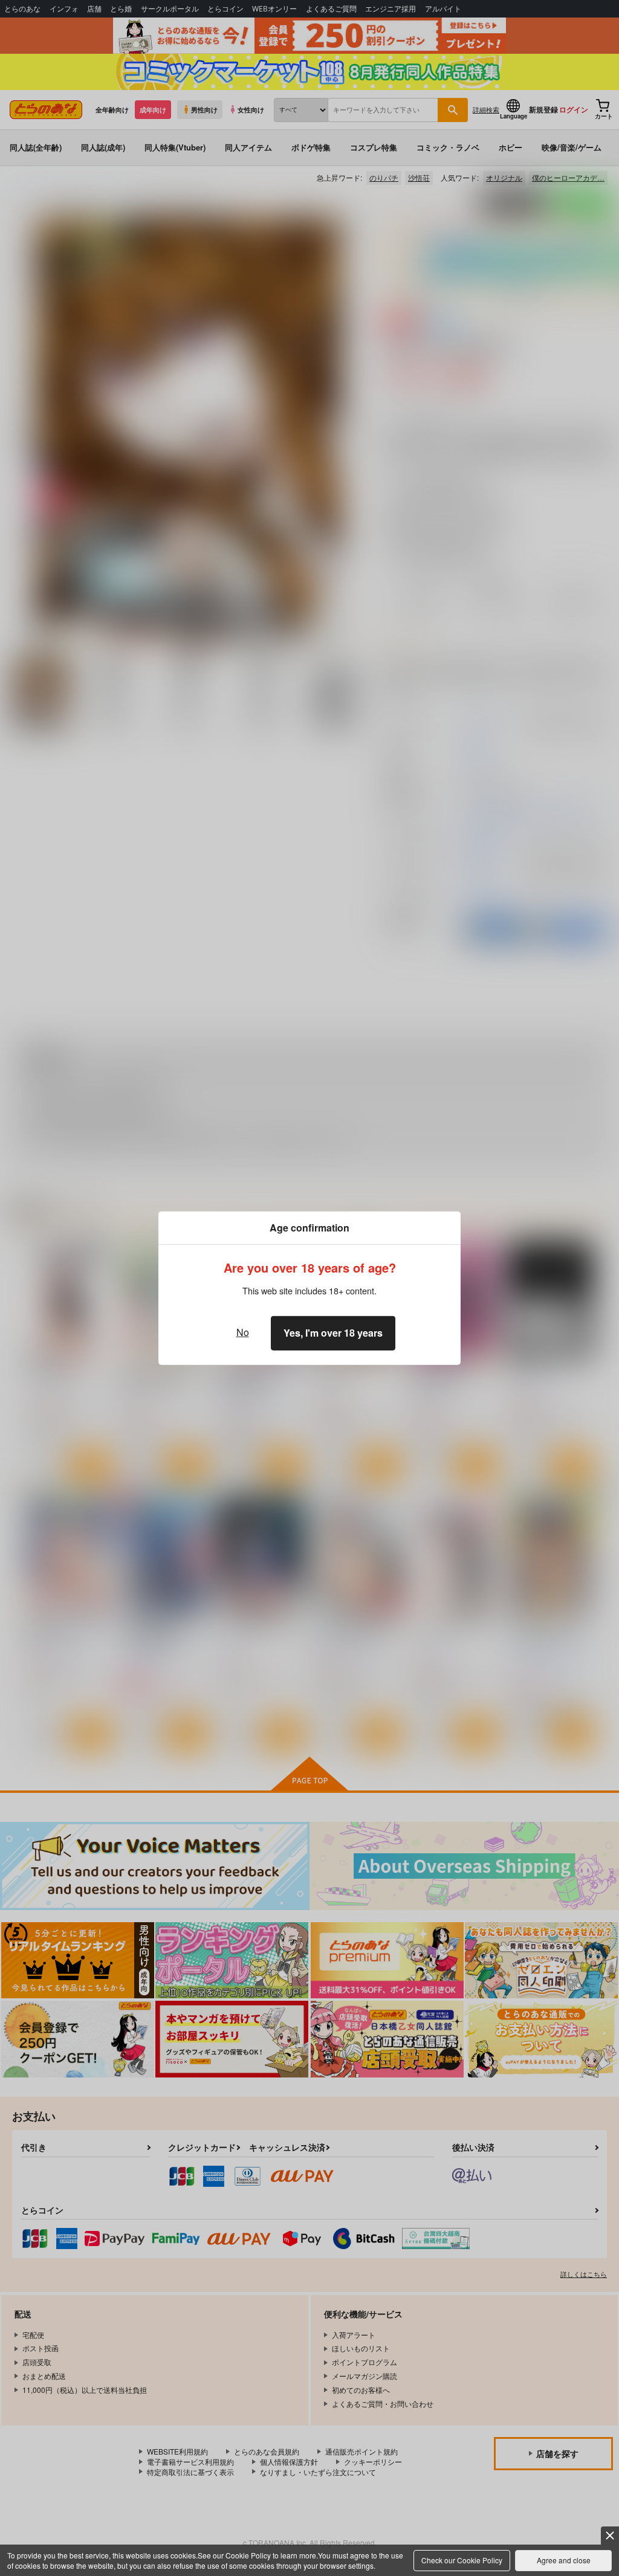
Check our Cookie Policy (462, 2560)
